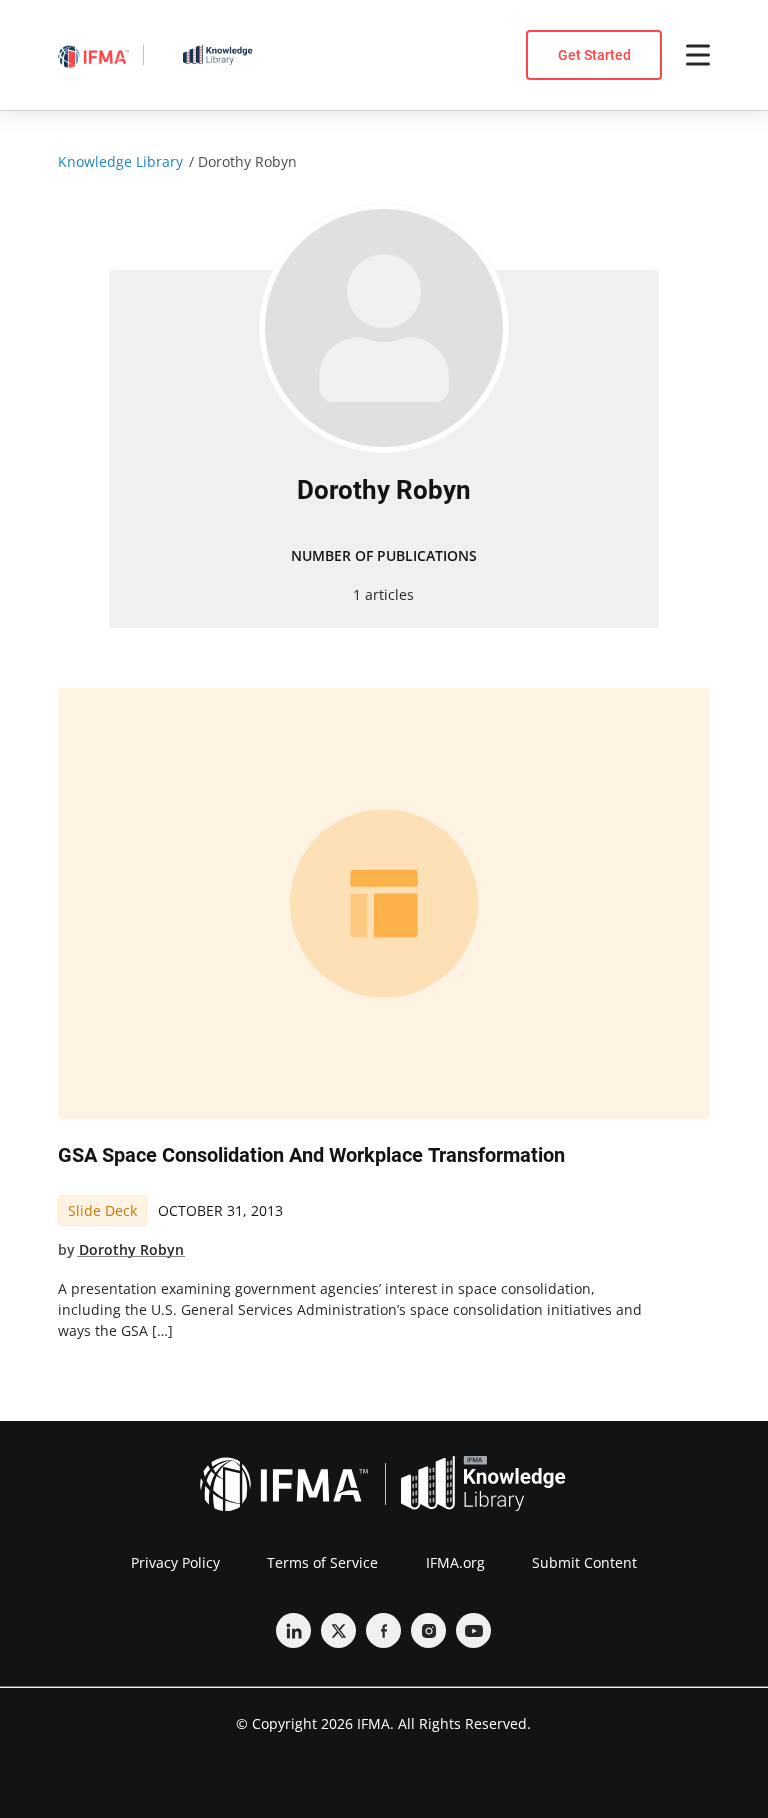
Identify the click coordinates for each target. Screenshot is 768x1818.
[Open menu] (698, 55)
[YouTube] (473, 1630)
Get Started (594, 55)
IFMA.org (455, 1562)
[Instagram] (428, 1630)
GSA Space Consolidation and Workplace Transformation (311, 1155)
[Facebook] (383, 1630)
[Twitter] (338, 1630)
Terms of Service (322, 1562)
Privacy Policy (175, 1562)
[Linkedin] (293, 1630)
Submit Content (584, 1562)
